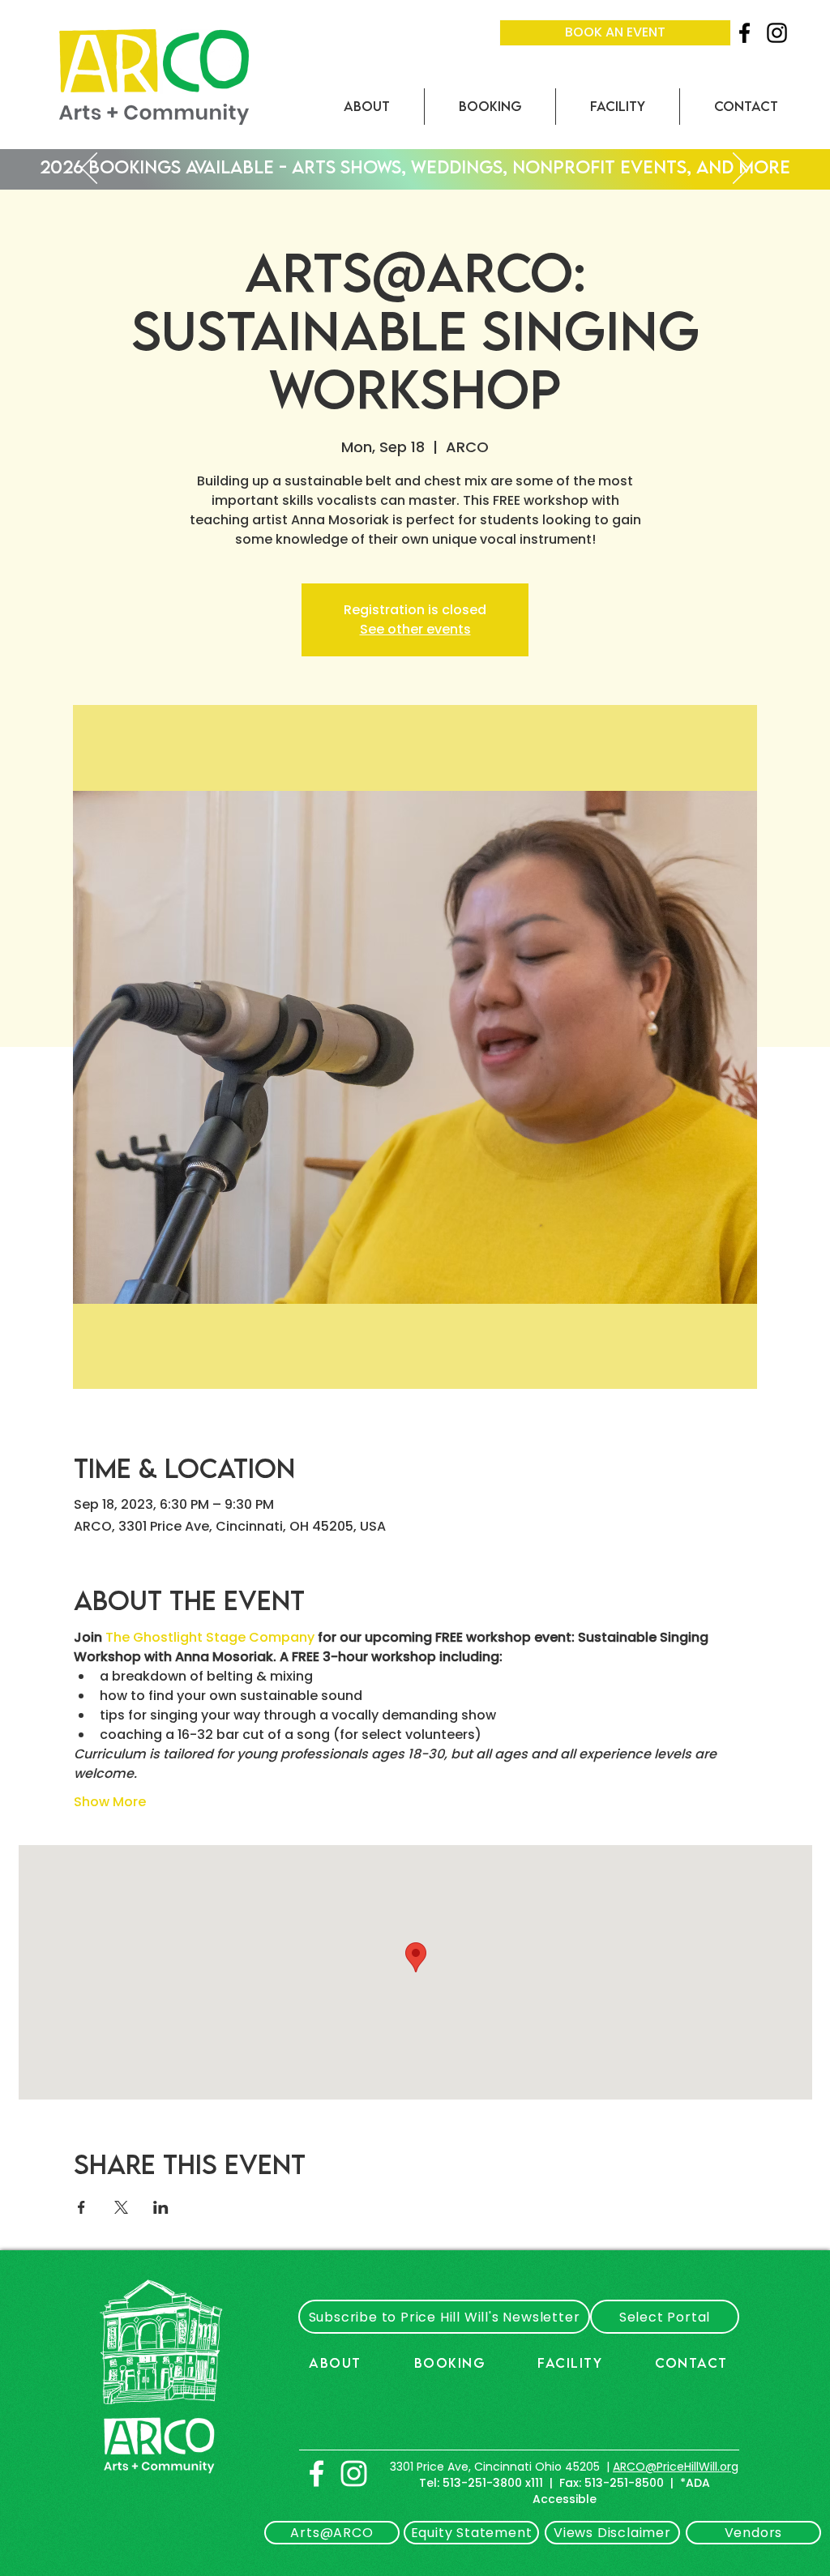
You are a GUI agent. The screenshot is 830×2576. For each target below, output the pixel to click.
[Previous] (89, 169)
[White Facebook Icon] (317, 2473)
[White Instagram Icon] (354, 2473)
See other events (415, 629)
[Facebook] (744, 33)
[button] (366, 107)
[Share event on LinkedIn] (161, 2207)
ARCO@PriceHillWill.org (676, 2467)
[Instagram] (777, 33)
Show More (110, 1802)
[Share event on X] (121, 2207)
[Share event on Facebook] (81, 2207)
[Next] (741, 169)
